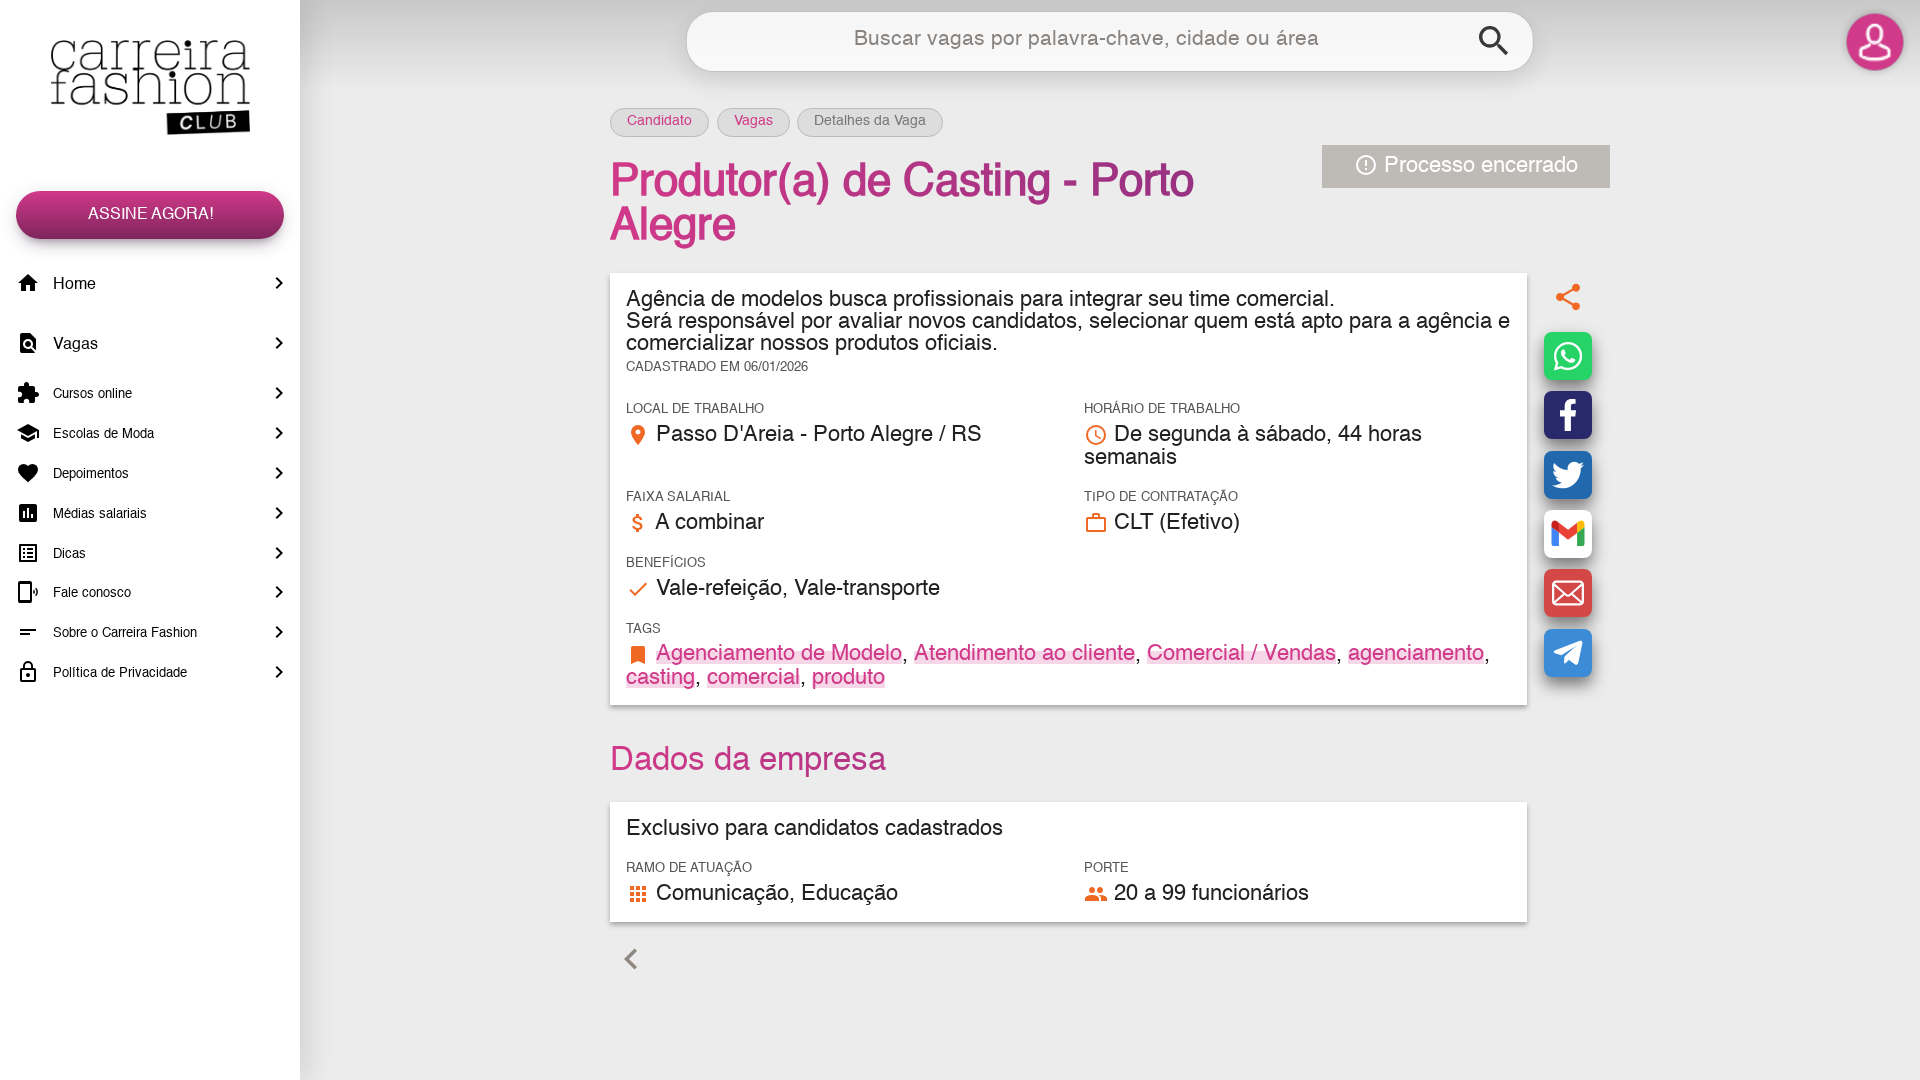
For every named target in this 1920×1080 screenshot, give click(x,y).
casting (660, 678)
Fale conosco (90, 593)
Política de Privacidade (118, 673)
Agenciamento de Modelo (779, 654)
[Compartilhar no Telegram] (1568, 653)
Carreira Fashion (150, 87)
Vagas (73, 345)
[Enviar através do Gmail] (1568, 534)
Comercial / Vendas (1241, 654)
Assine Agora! (150, 215)
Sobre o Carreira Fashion (123, 633)
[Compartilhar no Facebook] (1568, 415)
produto (848, 678)
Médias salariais (98, 514)
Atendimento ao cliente (1024, 654)
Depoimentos (89, 474)
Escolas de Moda (101, 434)
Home (72, 285)
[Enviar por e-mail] (1568, 593)
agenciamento (1416, 654)
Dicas (67, 553)
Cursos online (90, 394)
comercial (753, 678)
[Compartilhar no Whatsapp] (1568, 356)
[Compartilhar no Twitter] (1568, 475)
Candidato (659, 121)
